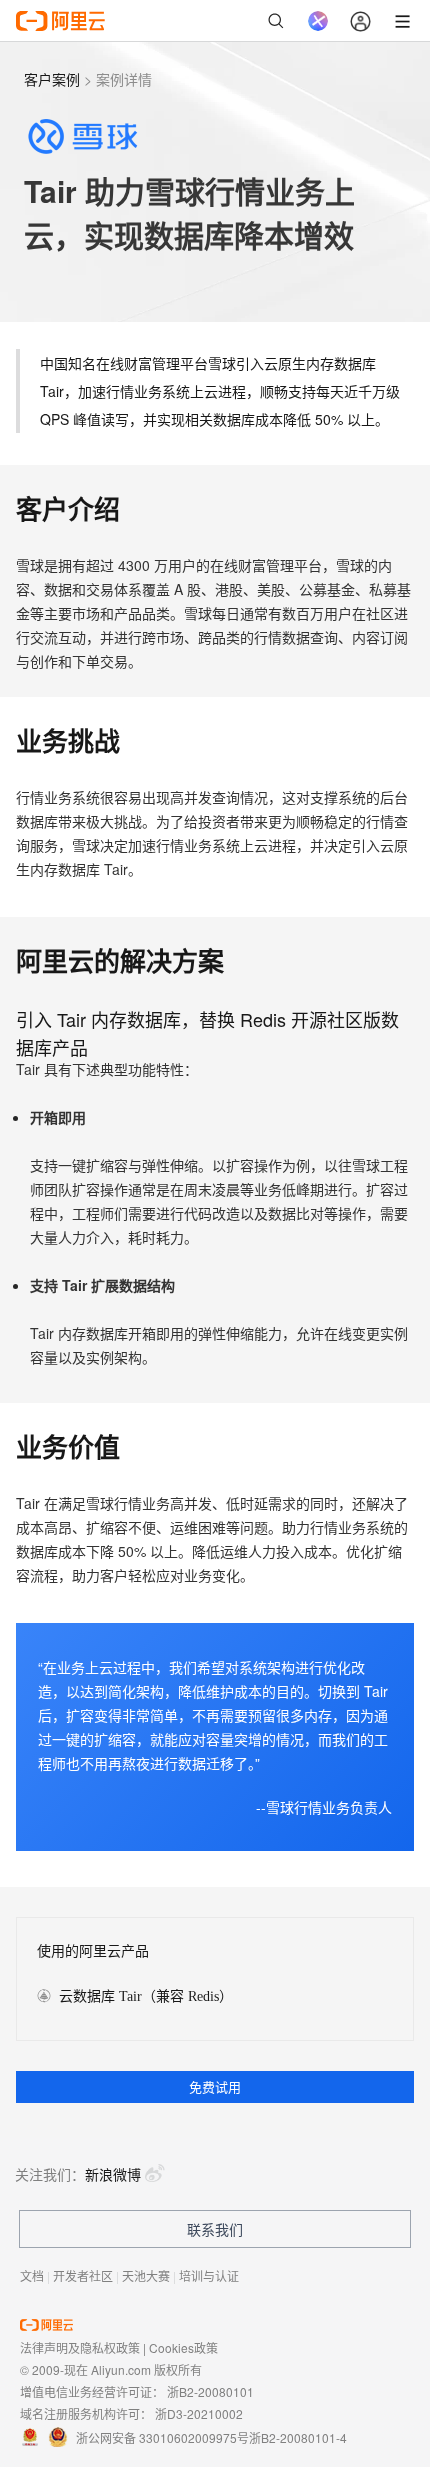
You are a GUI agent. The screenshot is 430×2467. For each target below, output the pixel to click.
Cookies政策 (183, 2347)
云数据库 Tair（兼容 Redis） (146, 1996)
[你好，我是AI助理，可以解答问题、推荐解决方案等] (318, 21)
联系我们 (215, 2229)
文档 (32, 2275)
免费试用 (215, 2086)
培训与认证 (209, 2275)
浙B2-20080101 (210, 2391)
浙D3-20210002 (199, 2413)
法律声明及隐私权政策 (80, 2347)
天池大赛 (146, 2275)
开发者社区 (83, 2275)
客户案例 (52, 79)
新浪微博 (113, 2174)
